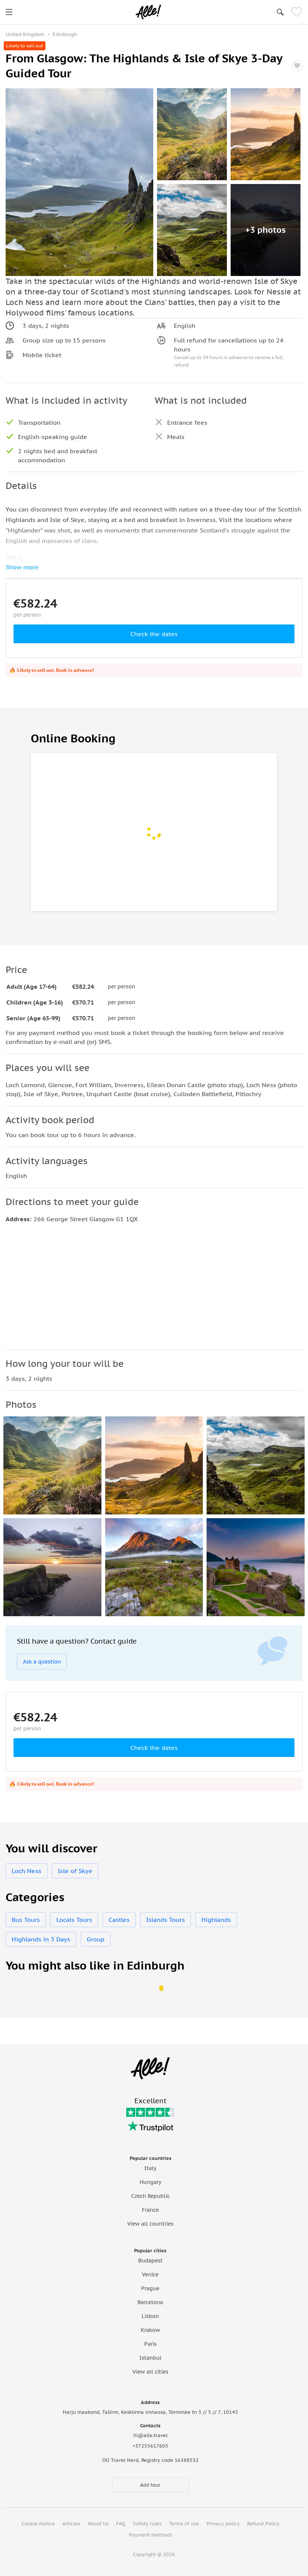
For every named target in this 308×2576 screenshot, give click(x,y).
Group (96, 1939)
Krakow (150, 2330)
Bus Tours (26, 1920)
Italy (150, 2168)
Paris (150, 2344)
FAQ (121, 2524)
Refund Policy (263, 2524)
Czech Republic (150, 2196)
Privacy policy (223, 2524)
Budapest (150, 2261)
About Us (98, 2524)
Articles (71, 2524)
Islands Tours (165, 1920)
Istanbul (150, 2358)
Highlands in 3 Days (41, 1939)
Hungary (150, 2182)
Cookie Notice (38, 2524)
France (150, 2210)
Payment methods (150, 2535)
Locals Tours (74, 1920)
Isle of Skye (75, 1871)
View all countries (150, 2224)
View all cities (150, 2372)
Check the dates (154, 634)
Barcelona (150, 2302)
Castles (119, 1920)
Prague (150, 2288)
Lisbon (150, 2316)
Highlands (216, 1920)
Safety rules (147, 2524)
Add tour (150, 2485)
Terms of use (184, 2524)
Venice (150, 2274)
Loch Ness (26, 1871)
